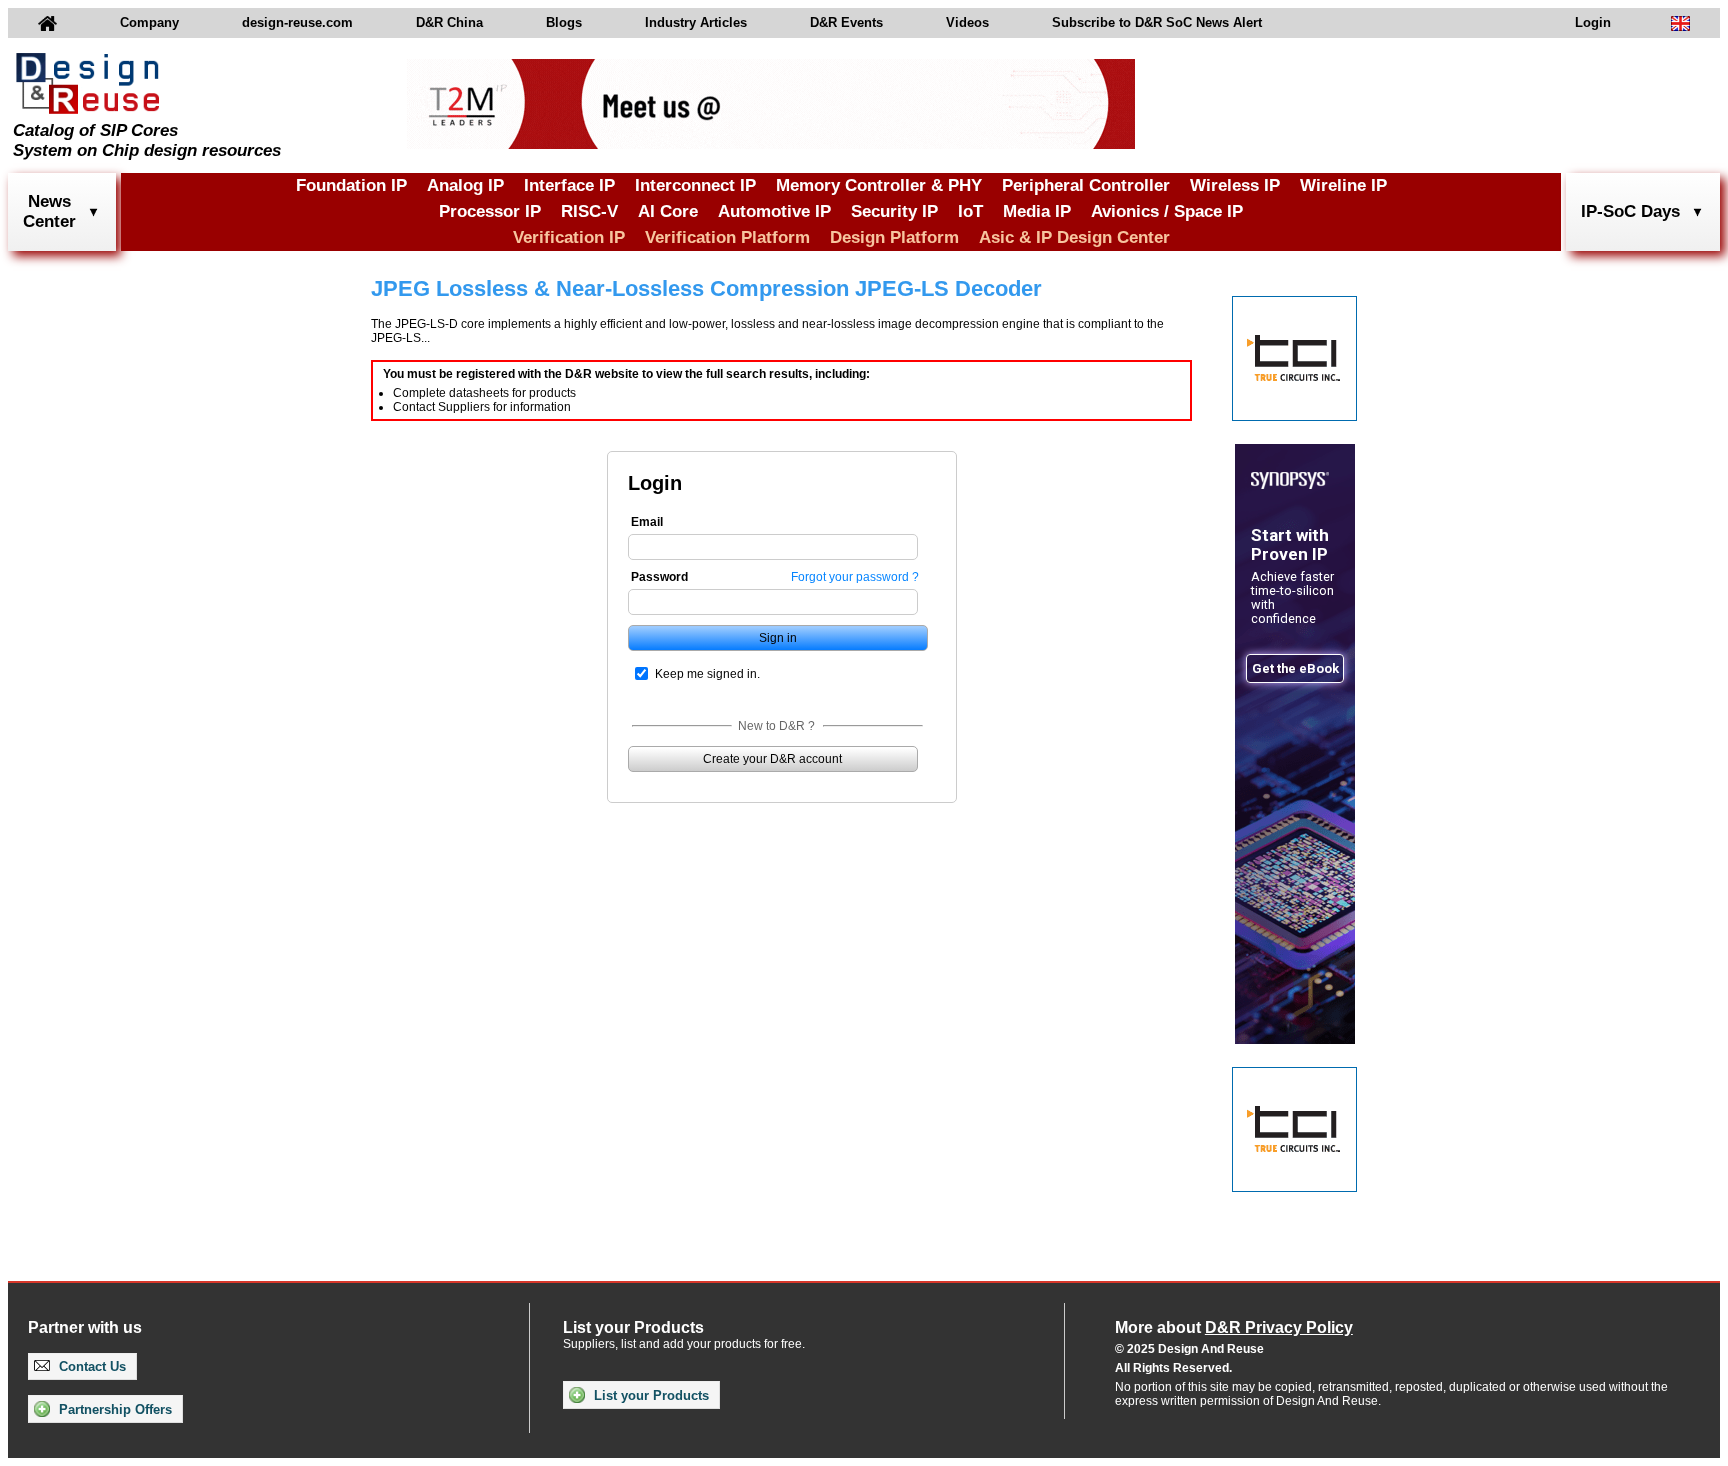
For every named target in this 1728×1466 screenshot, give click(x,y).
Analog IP (465, 185)
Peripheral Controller (1086, 185)
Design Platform (894, 237)
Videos (967, 22)
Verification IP (569, 237)
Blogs (564, 22)
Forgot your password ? (855, 577)
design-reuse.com (297, 22)
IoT (970, 211)
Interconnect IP (695, 185)
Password (659, 577)
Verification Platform (727, 237)
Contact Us (90, 1366)
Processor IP (490, 211)
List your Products (649, 1395)
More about (1234, 1327)
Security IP (894, 211)
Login (1593, 22)
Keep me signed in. (707, 674)
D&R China (449, 22)
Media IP (1037, 211)
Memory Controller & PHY (879, 185)
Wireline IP (1343, 185)
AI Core (668, 211)
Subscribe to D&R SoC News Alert (1157, 22)
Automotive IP (774, 211)
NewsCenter (49, 211)
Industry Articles (696, 22)
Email (647, 522)
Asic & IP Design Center (1074, 237)
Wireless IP (1235, 185)
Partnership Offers (113, 1409)
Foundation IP (351, 185)
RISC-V (589, 211)
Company (149, 22)
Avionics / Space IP (1167, 211)
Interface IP (569, 185)
